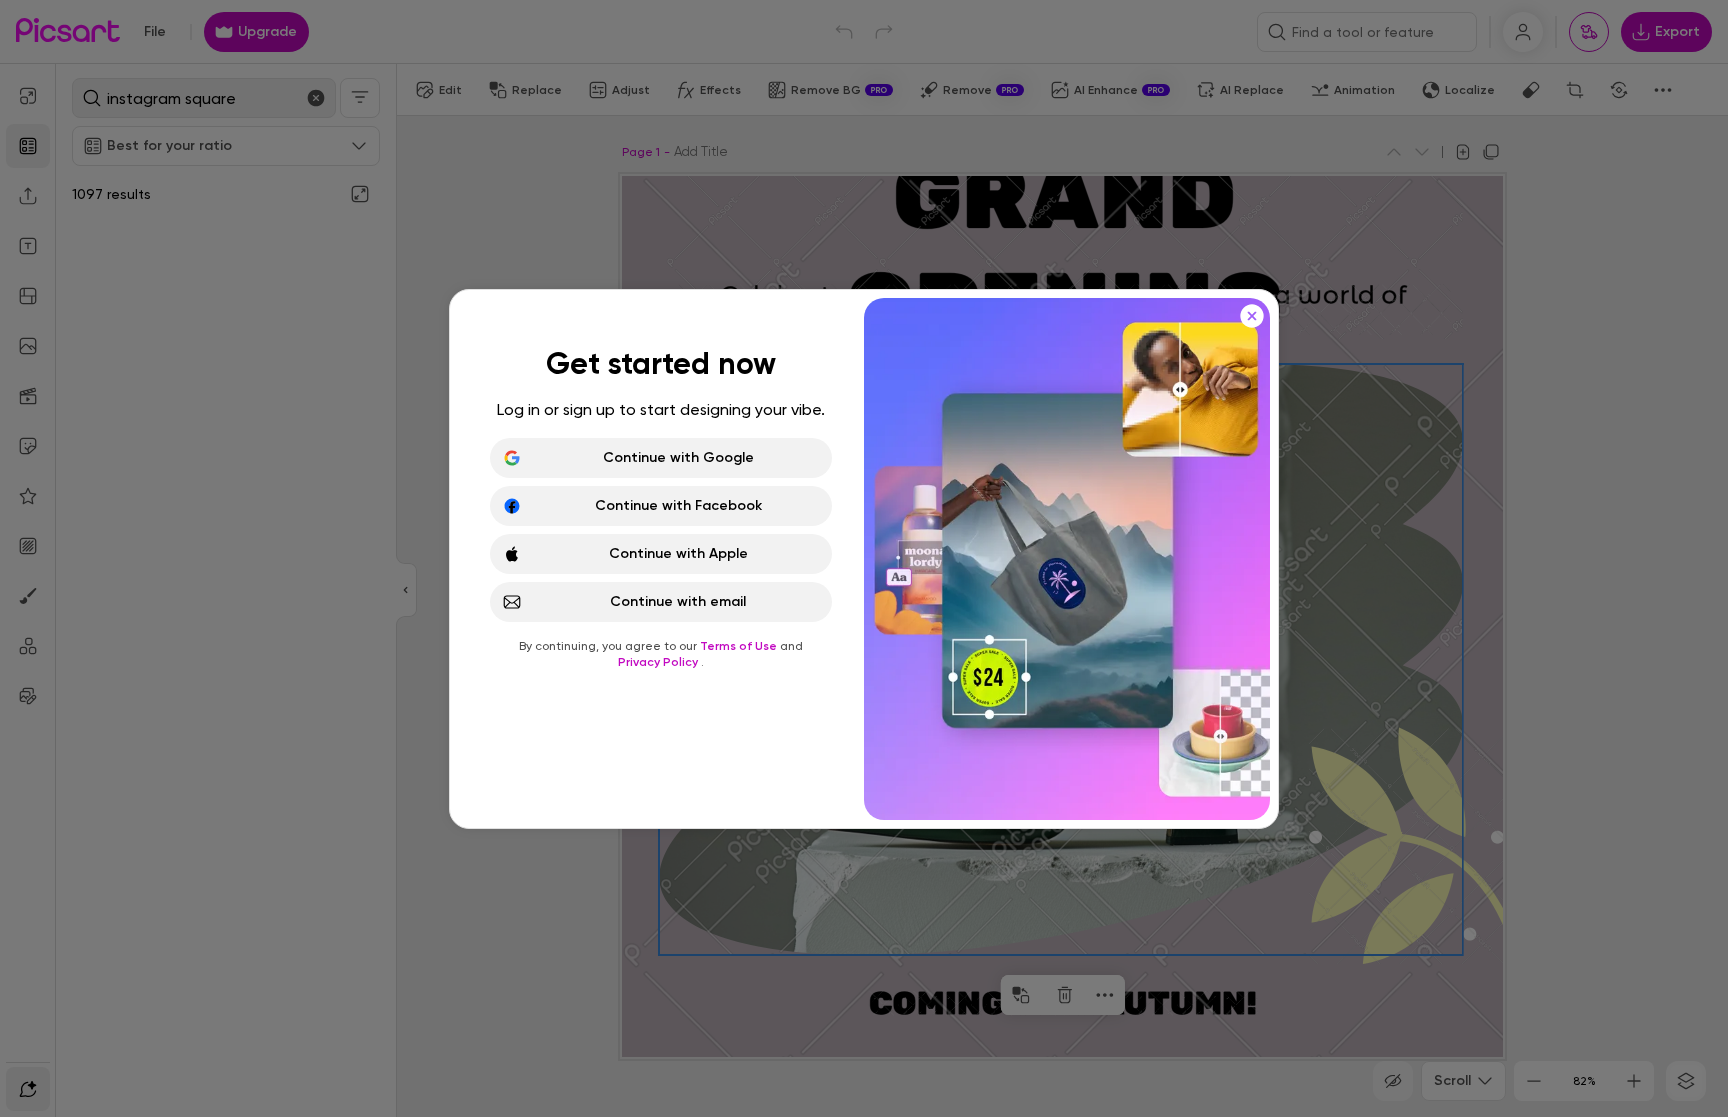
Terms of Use (740, 646)
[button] (864, 558)
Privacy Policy (659, 662)
